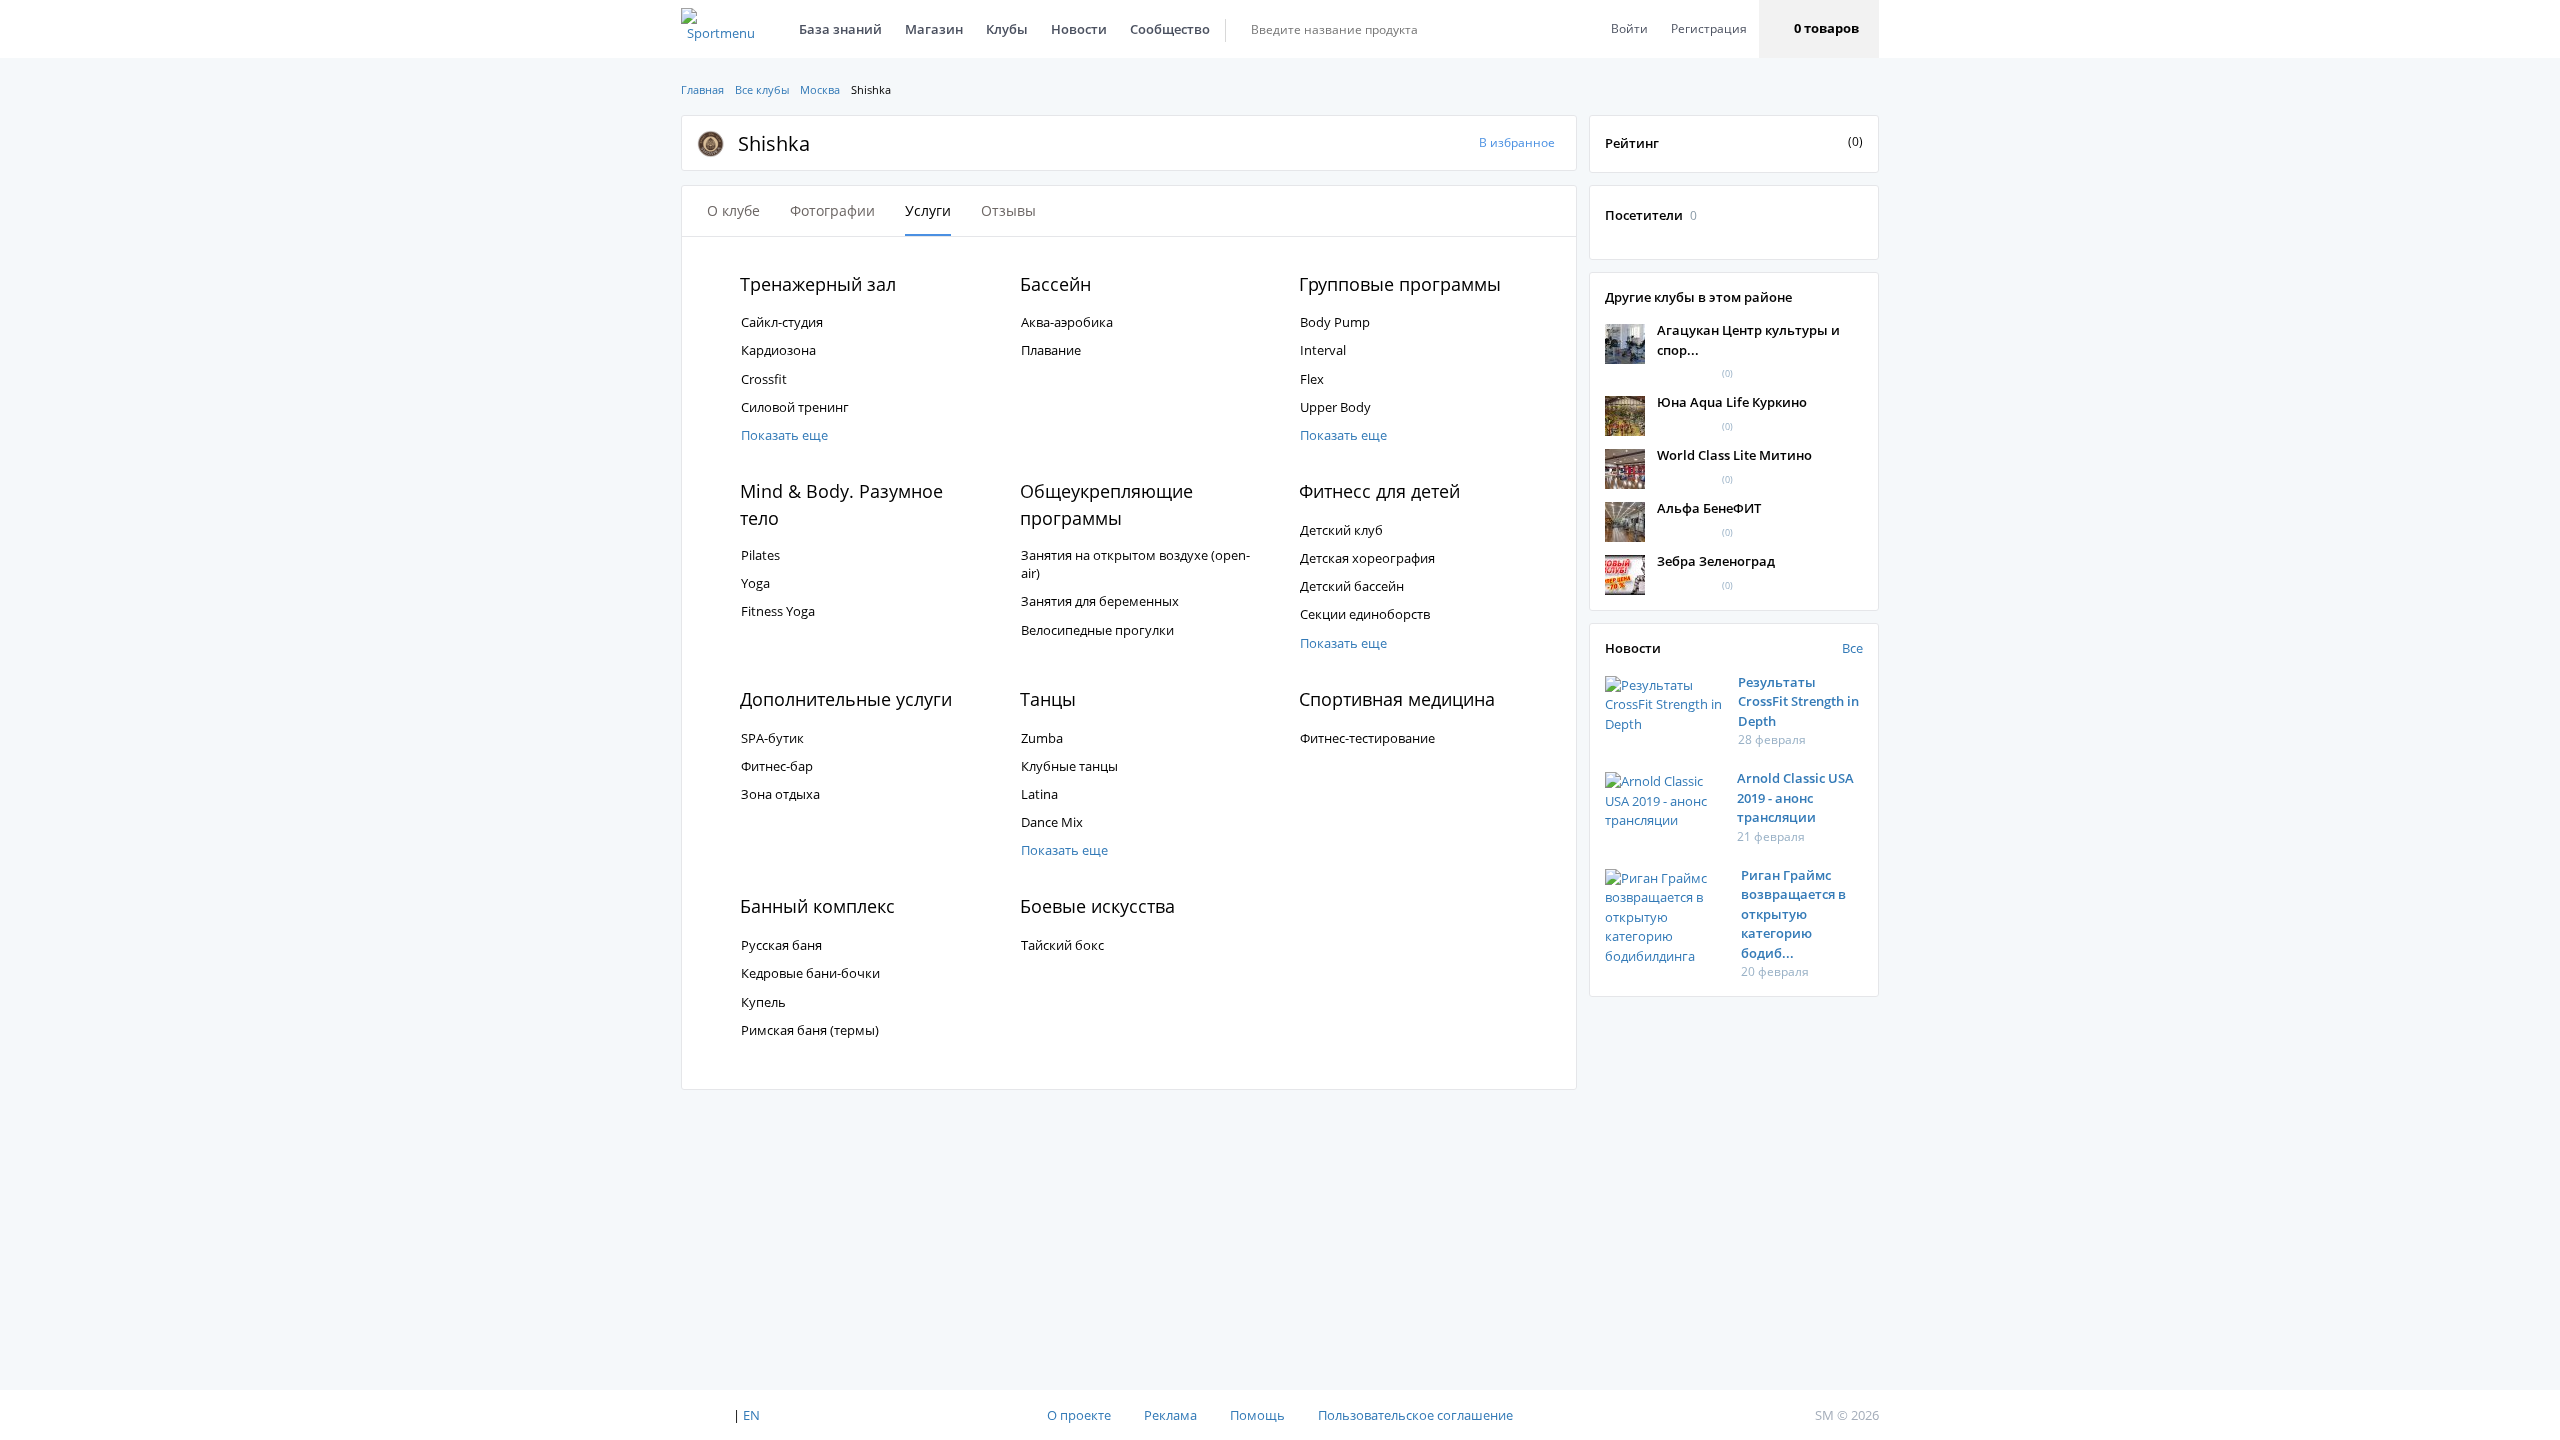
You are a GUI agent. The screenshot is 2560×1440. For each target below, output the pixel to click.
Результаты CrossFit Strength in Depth (1798, 701)
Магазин (934, 29)
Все (1852, 648)
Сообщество (1170, 29)
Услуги (928, 210)
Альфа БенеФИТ (1709, 508)
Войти (1629, 28)
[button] (1819, 29)
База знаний (840, 29)
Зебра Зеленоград (1716, 561)
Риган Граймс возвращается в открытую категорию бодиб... (1793, 914)
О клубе (733, 210)
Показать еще (784, 435)
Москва (820, 89)
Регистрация (1709, 28)
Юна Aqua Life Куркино (1732, 402)
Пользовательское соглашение (1415, 1415)
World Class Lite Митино (1734, 455)
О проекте (1079, 1415)
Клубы (1007, 29)
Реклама (1170, 1415)
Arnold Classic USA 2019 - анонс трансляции (1795, 797)
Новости (1079, 29)
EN (751, 1415)
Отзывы (1008, 210)
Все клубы (762, 89)
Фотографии (832, 210)
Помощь (1257, 1415)
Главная (702, 89)
